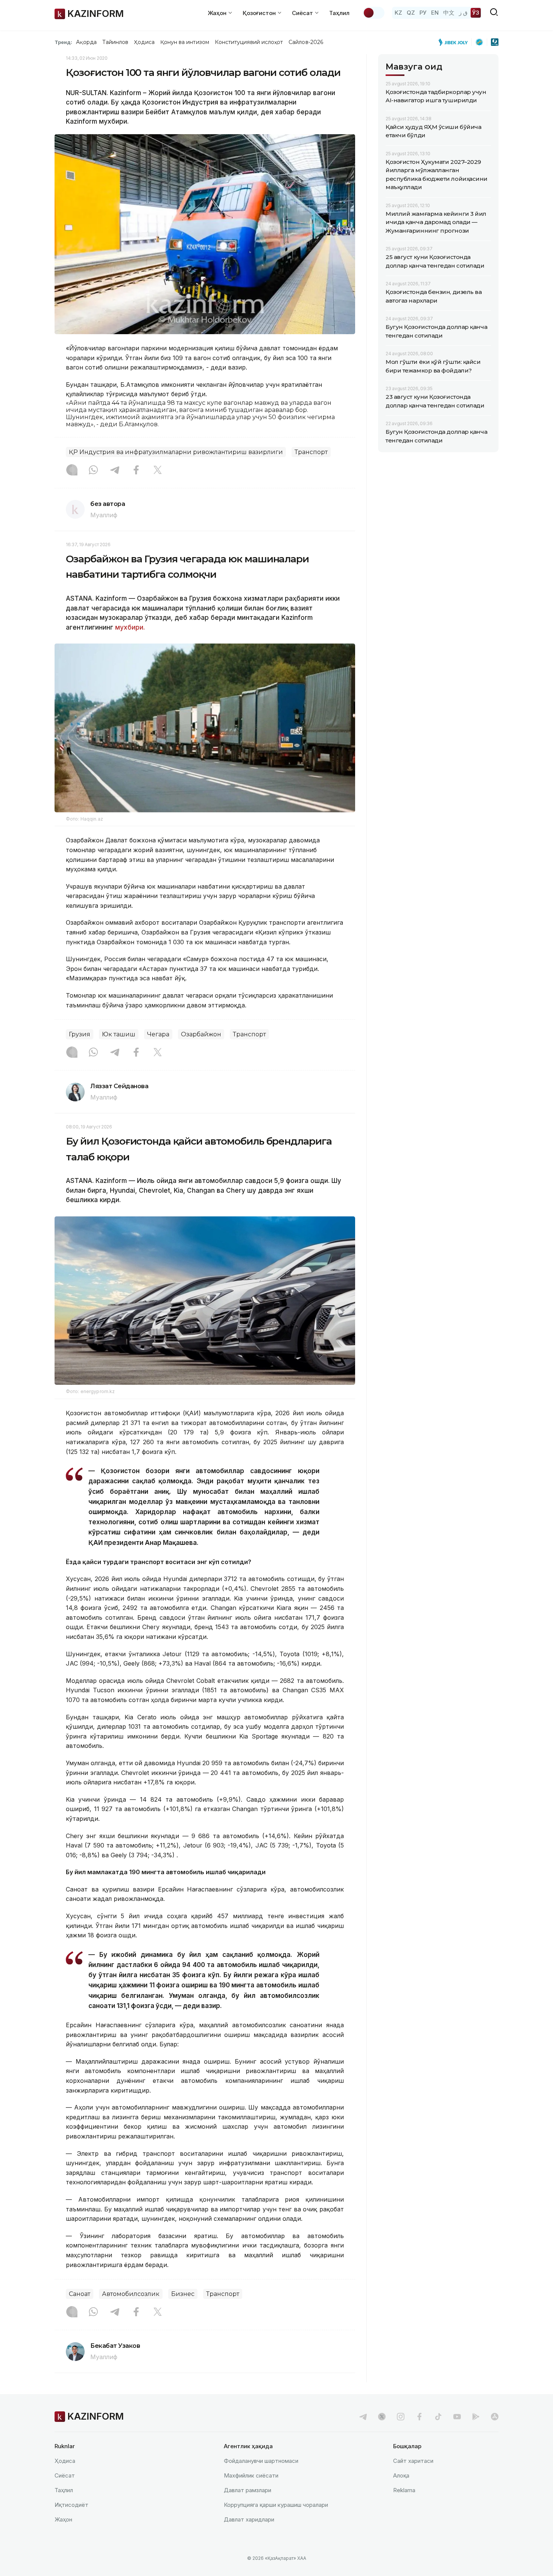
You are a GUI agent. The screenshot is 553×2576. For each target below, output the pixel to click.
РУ (423, 13)
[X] (158, 471)
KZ (398, 13)
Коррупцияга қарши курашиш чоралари (276, 2505)
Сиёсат (65, 2475)
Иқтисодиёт (71, 2505)
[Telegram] (115, 471)
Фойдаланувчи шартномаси (261, 2461)
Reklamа (404, 2490)
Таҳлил (339, 13)
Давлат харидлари (249, 2519)
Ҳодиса (144, 42)
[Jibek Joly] (455, 42)
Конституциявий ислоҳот (249, 42)
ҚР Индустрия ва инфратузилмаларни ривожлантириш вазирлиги (176, 452)
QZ (411, 13)
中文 (449, 13)
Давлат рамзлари (248, 2490)
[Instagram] (72, 471)
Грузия (80, 1034)
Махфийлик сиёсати (251, 2475)
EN (435, 13)
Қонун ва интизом (185, 42)
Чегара (158, 1034)
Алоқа (401, 2475)
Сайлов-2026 (306, 42)
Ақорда (86, 42)
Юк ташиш (119, 1034)
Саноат (80, 2294)
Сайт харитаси (413, 2461)
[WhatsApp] (93, 471)
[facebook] (419, 2417)
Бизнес (183, 2294)
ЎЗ (476, 13)
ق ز (463, 13)
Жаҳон (63, 2519)
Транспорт (311, 452)
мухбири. (129, 627)
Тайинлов (115, 42)
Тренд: (63, 42)
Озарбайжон (201, 1034)
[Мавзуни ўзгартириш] (374, 13)
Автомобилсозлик (131, 2294)
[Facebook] (136, 471)
